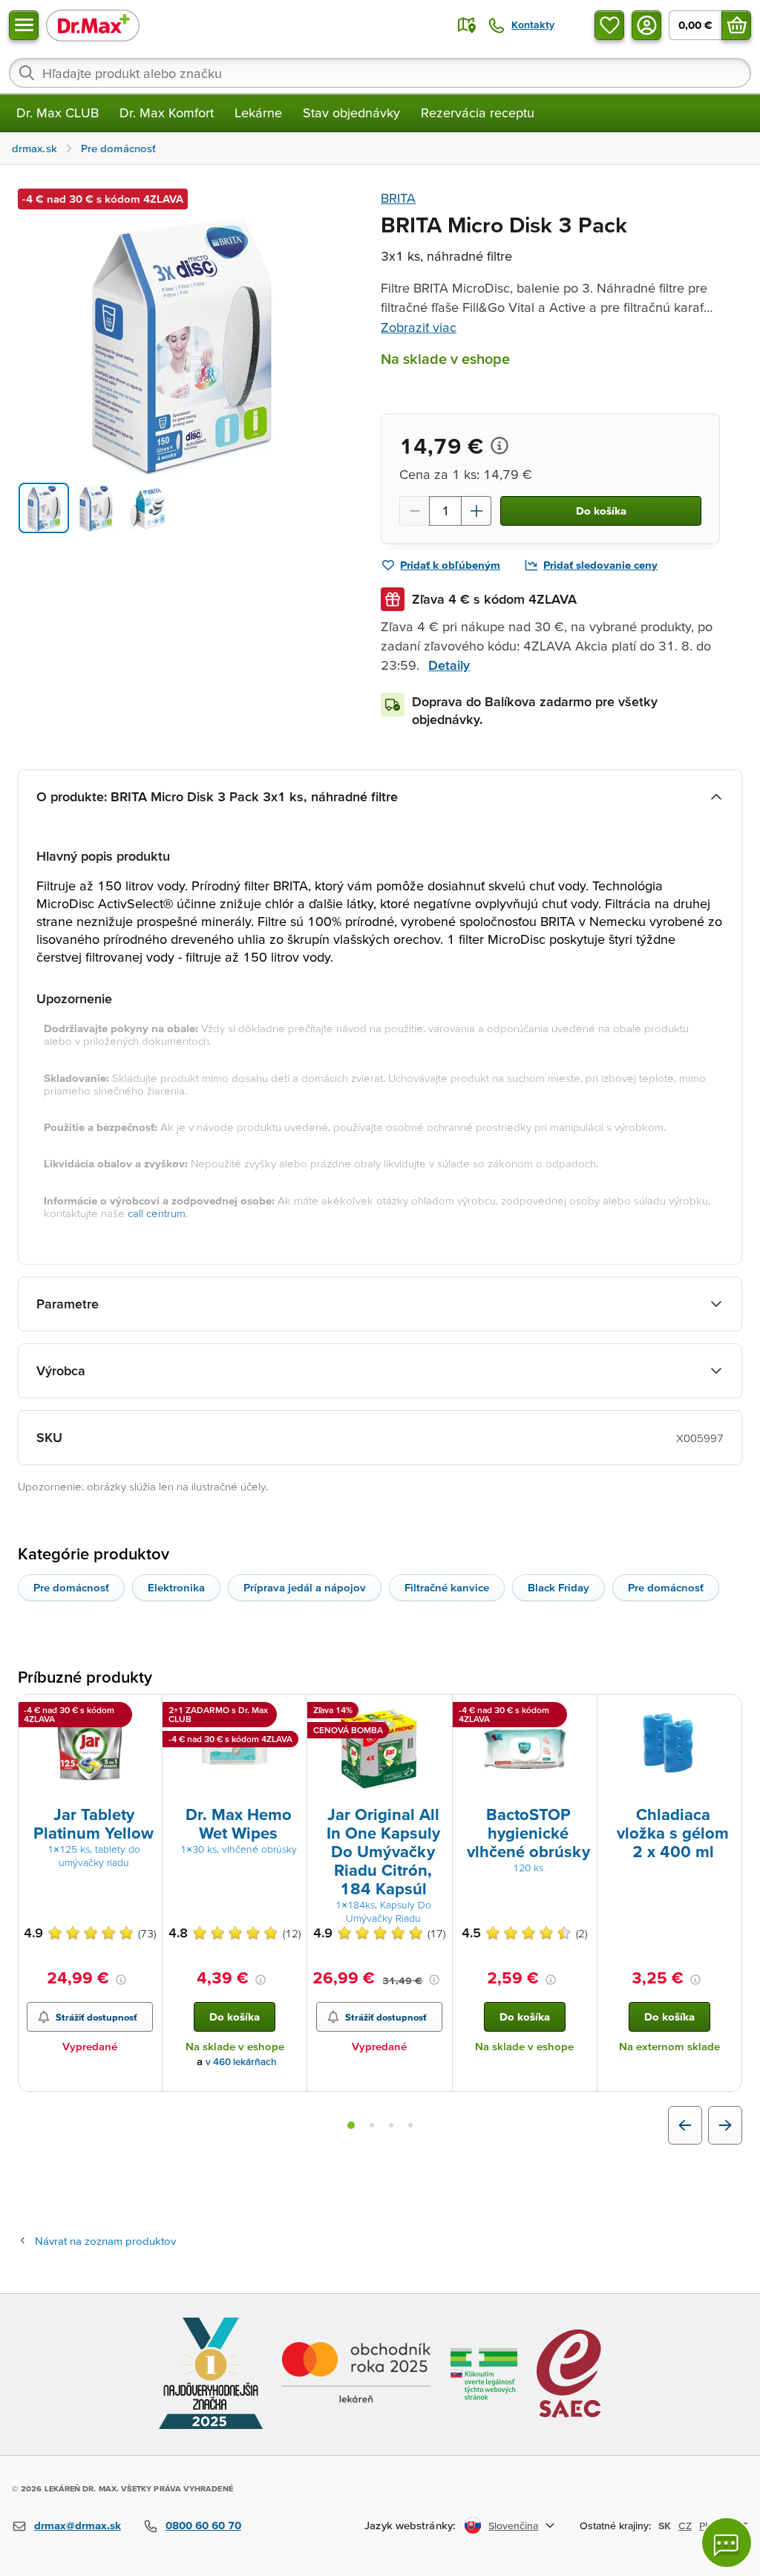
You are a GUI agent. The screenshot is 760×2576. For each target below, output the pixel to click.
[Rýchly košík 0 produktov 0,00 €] (736, 25)
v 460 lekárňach (241, 2062)
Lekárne (258, 113)
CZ (685, 2526)
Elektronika (176, 1587)
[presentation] (90, 1749)
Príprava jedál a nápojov (305, 1587)
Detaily (449, 665)
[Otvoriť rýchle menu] (24, 25)
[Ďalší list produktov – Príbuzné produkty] (725, 2125)
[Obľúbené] (609, 25)
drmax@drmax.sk (78, 2525)
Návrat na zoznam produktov (105, 2241)
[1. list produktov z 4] (351, 2125)
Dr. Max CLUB (58, 113)
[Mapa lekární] (467, 25)
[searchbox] (380, 73)
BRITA (398, 198)
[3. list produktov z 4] (391, 2125)
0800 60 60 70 (203, 2525)
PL (705, 2526)
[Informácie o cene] (499, 446)
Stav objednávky (351, 113)
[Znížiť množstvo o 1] (414, 511)
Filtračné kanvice (447, 1587)
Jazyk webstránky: (410, 2525)
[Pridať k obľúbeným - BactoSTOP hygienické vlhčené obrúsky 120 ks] (580, 1712)
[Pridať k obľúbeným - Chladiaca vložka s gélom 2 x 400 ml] (725, 1712)
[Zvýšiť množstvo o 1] (476, 511)
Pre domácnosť (71, 1587)
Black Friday (558, 1587)
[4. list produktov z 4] (410, 2125)
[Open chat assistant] (727, 2543)
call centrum (157, 1213)
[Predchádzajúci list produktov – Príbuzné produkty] (685, 2125)
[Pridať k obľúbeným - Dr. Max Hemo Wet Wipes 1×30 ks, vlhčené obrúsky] (290, 1712)
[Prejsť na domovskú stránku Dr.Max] (93, 25)
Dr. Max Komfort (167, 113)
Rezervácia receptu (478, 113)
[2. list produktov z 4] (372, 2125)
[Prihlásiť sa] (646, 25)
